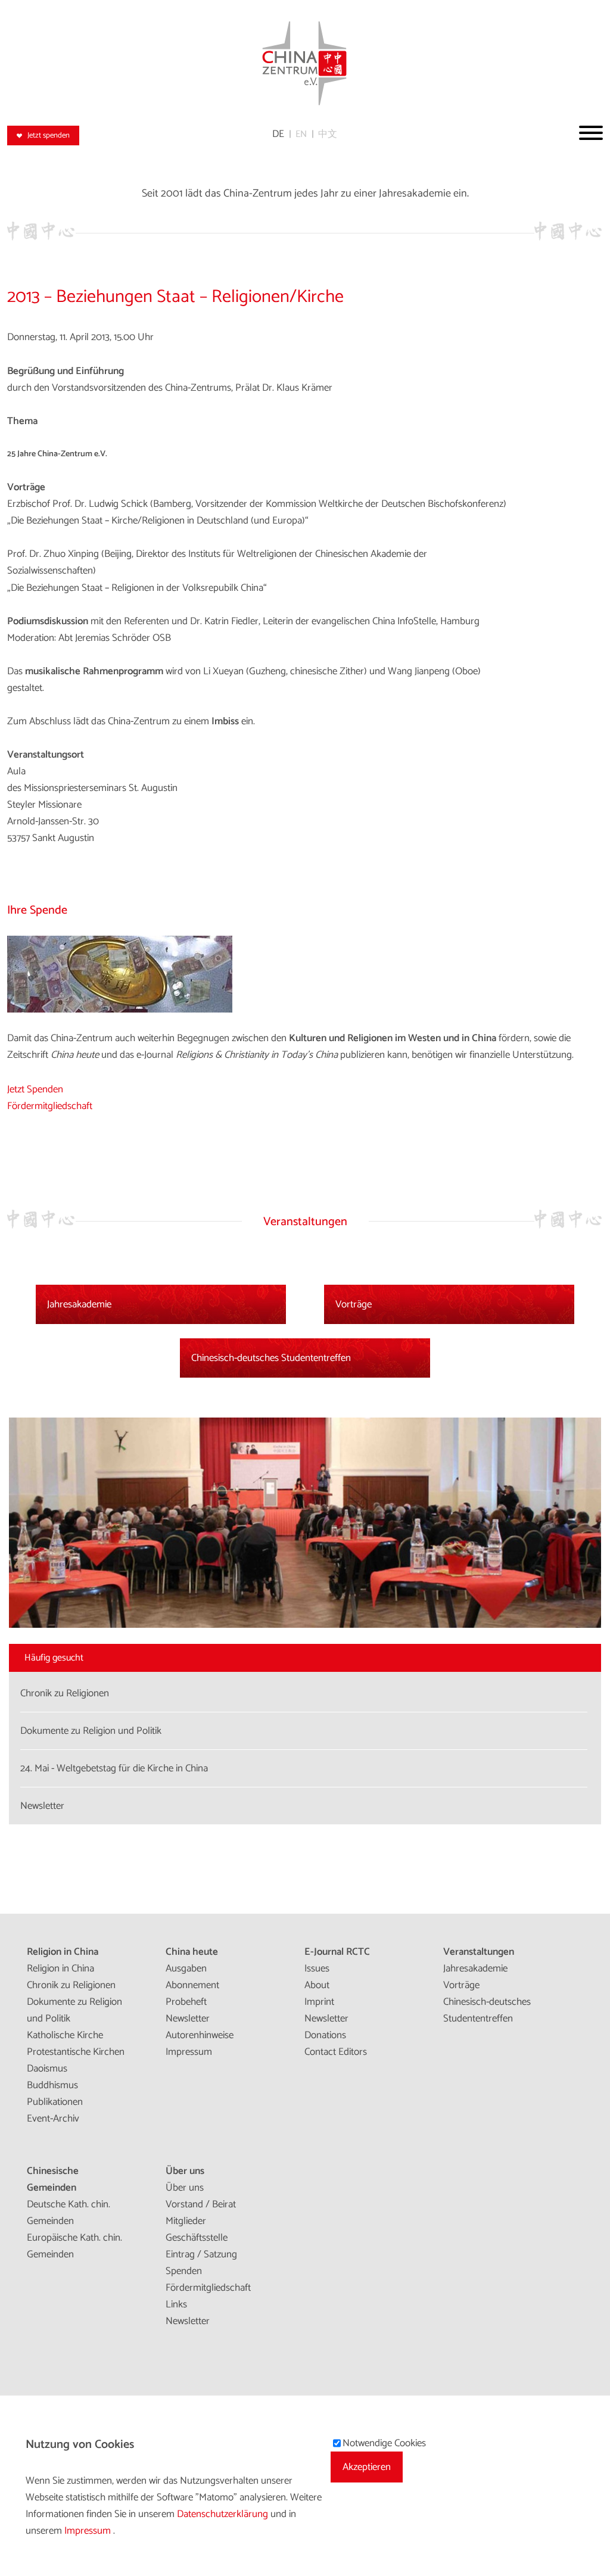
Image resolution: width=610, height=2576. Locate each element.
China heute (192, 1952)
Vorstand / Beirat (201, 2204)
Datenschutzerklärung (224, 2514)
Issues (317, 1968)
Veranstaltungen (479, 1952)
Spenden (184, 2271)
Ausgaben (186, 1968)
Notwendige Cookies (384, 2443)
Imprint (319, 2002)
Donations (325, 2035)
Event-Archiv (53, 2119)
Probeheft (186, 2002)
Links (176, 2304)
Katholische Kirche (65, 2035)
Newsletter (188, 2019)
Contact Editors (336, 2052)
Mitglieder (186, 2221)
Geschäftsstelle (197, 2238)
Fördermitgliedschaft (50, 1106)
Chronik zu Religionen (71, 1985)
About (317, 1985)
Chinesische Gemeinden (53, 2179)
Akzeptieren (367, 2467)
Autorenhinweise (200, 2035)
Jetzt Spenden (35, 1089)
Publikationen (55, 2102)
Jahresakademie (79, 1304)
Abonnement (192, 1985)
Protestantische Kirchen (76, 2052)
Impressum (189, 2052)
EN (301, 134)
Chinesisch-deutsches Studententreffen (271, 1358)
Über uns (185, 2171)
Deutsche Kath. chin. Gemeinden (69, 2213)
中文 (328, 134)
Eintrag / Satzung (201, 2254)
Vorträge (354, 1304)
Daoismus (47, 2069)
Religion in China (63, 1952)
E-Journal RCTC (337, 1952)
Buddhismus (52, 2085)
